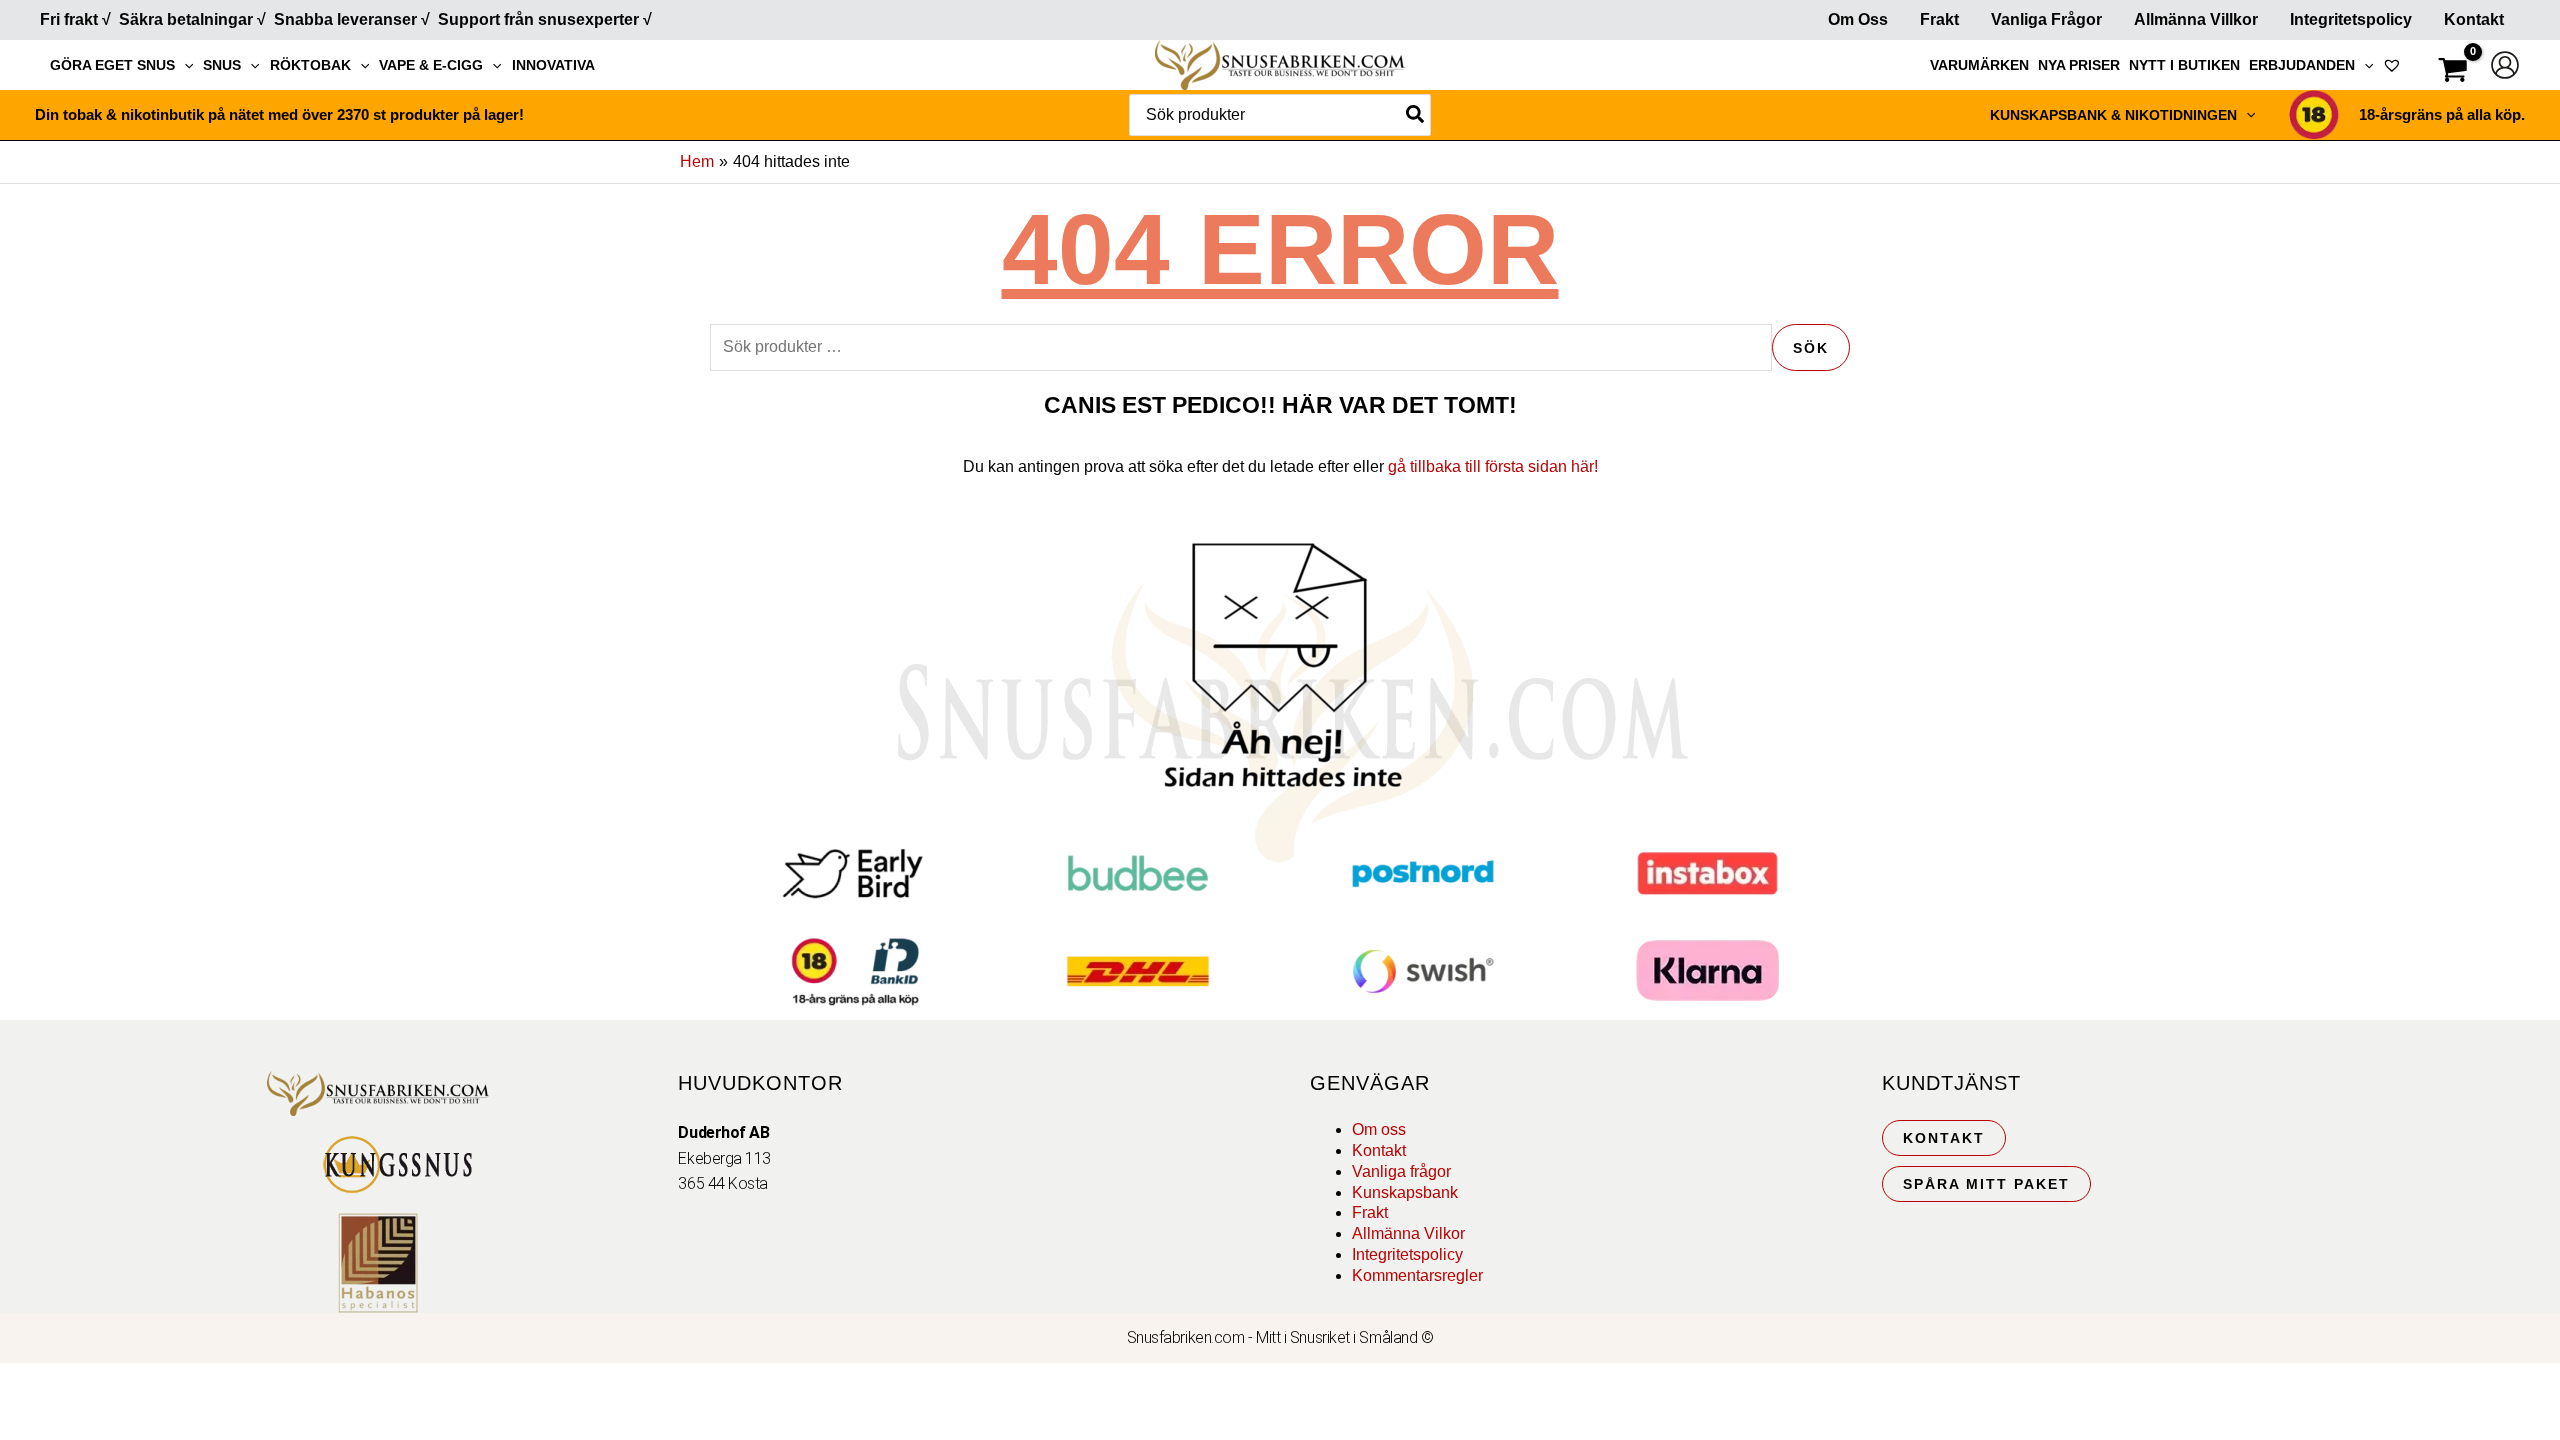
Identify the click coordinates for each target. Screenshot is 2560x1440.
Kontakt (2474, 19)
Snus (222, 65)
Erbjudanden (2302, 65)
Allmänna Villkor (2196, 19)
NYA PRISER (2079, 65)
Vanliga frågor (2046, 19)
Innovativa (553, 65)
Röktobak (310, 65)
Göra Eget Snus (112, 65)
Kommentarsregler (1417, 1275)
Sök (1811, 348)
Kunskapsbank (1405, 1192)
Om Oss (1858, 19)
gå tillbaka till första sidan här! (1493, 466)
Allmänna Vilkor (1408, 1233)
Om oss (1379, 1129)
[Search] (1416, 115)
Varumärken (1979, 65)
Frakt (1939, 19)
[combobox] (1280, 115)
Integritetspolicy (2351, 19)
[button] (184, 65)
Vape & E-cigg (431, 65)
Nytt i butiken (2184, 65)
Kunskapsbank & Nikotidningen (2113, 115)
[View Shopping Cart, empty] (2453, 72)
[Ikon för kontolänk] (2505, 65)
